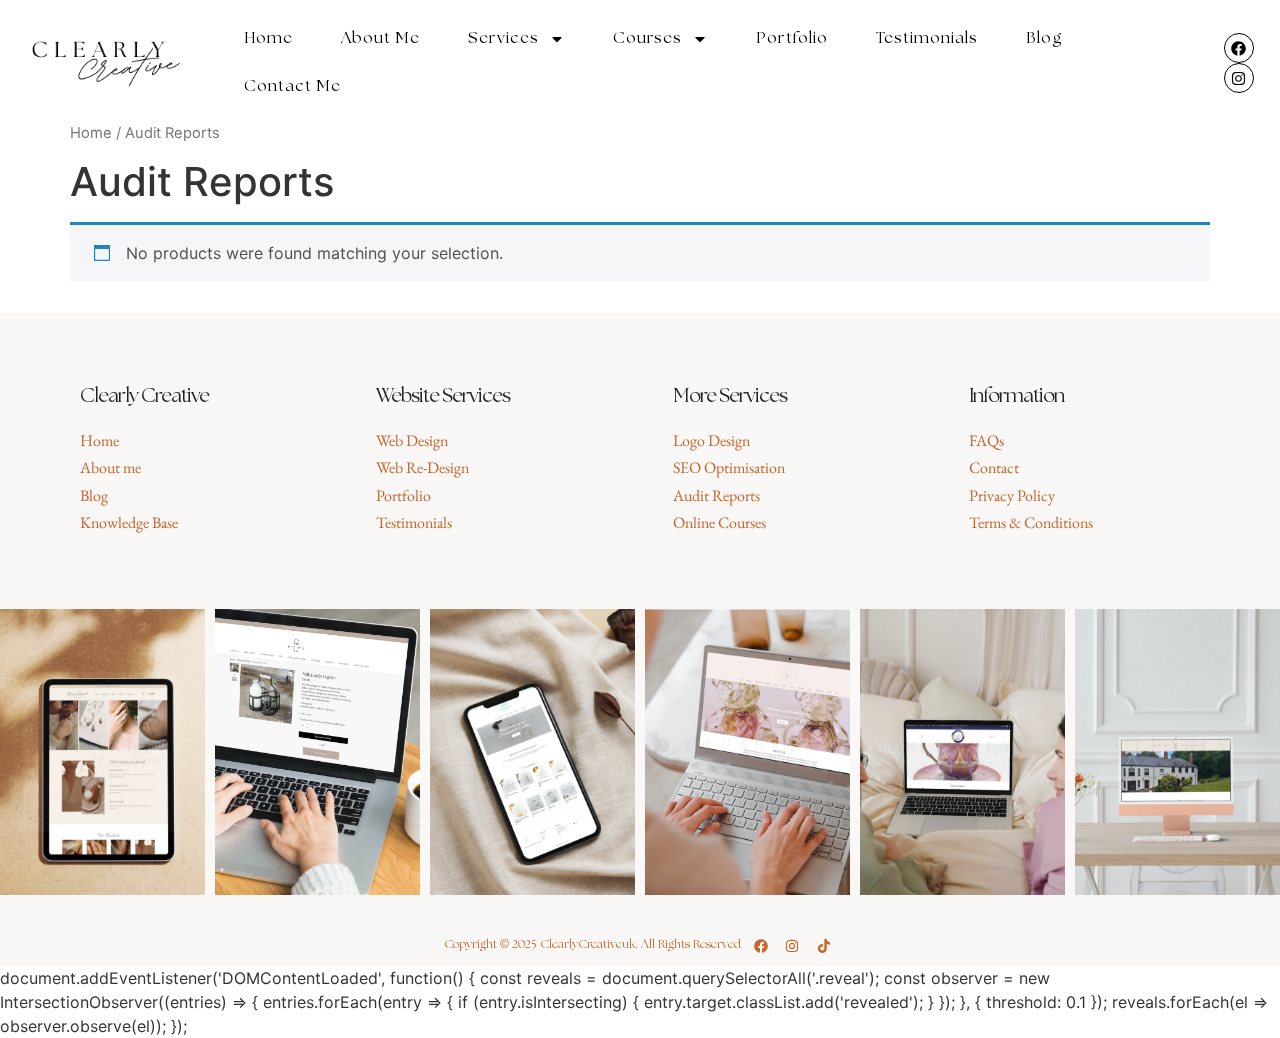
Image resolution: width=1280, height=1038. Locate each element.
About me (380, 38)
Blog (1044, 38)
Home (268, 38)
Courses (647, 38)
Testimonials (927, 38)
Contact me (292, 86)
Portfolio (792, 38)
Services (503, 38)
